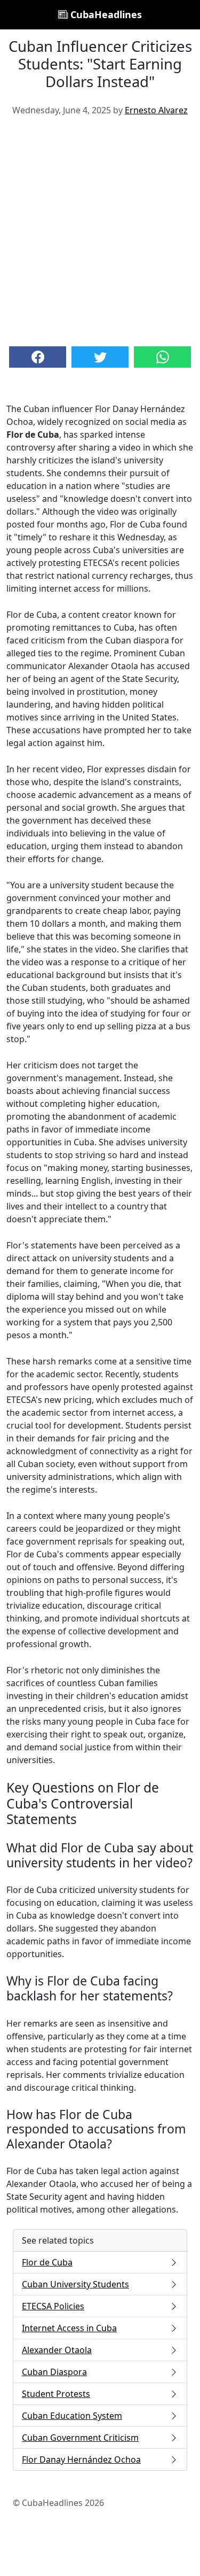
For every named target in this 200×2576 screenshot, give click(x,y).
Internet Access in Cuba (69, 2328)
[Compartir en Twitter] (100, 357)
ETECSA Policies (53, 2306)
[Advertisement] (100, 230)
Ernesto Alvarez (156, 110)
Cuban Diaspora (54, 2372)
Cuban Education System (72, 2416)
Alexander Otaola (57, 2350)
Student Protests (56, 2394)
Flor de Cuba (47, 2262)
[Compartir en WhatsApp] (162, 357)
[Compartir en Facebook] (38, 357)
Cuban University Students (75, 2284)
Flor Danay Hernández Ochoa (81, 2459)
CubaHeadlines (105, 14)
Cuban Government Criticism (80, 2438)
